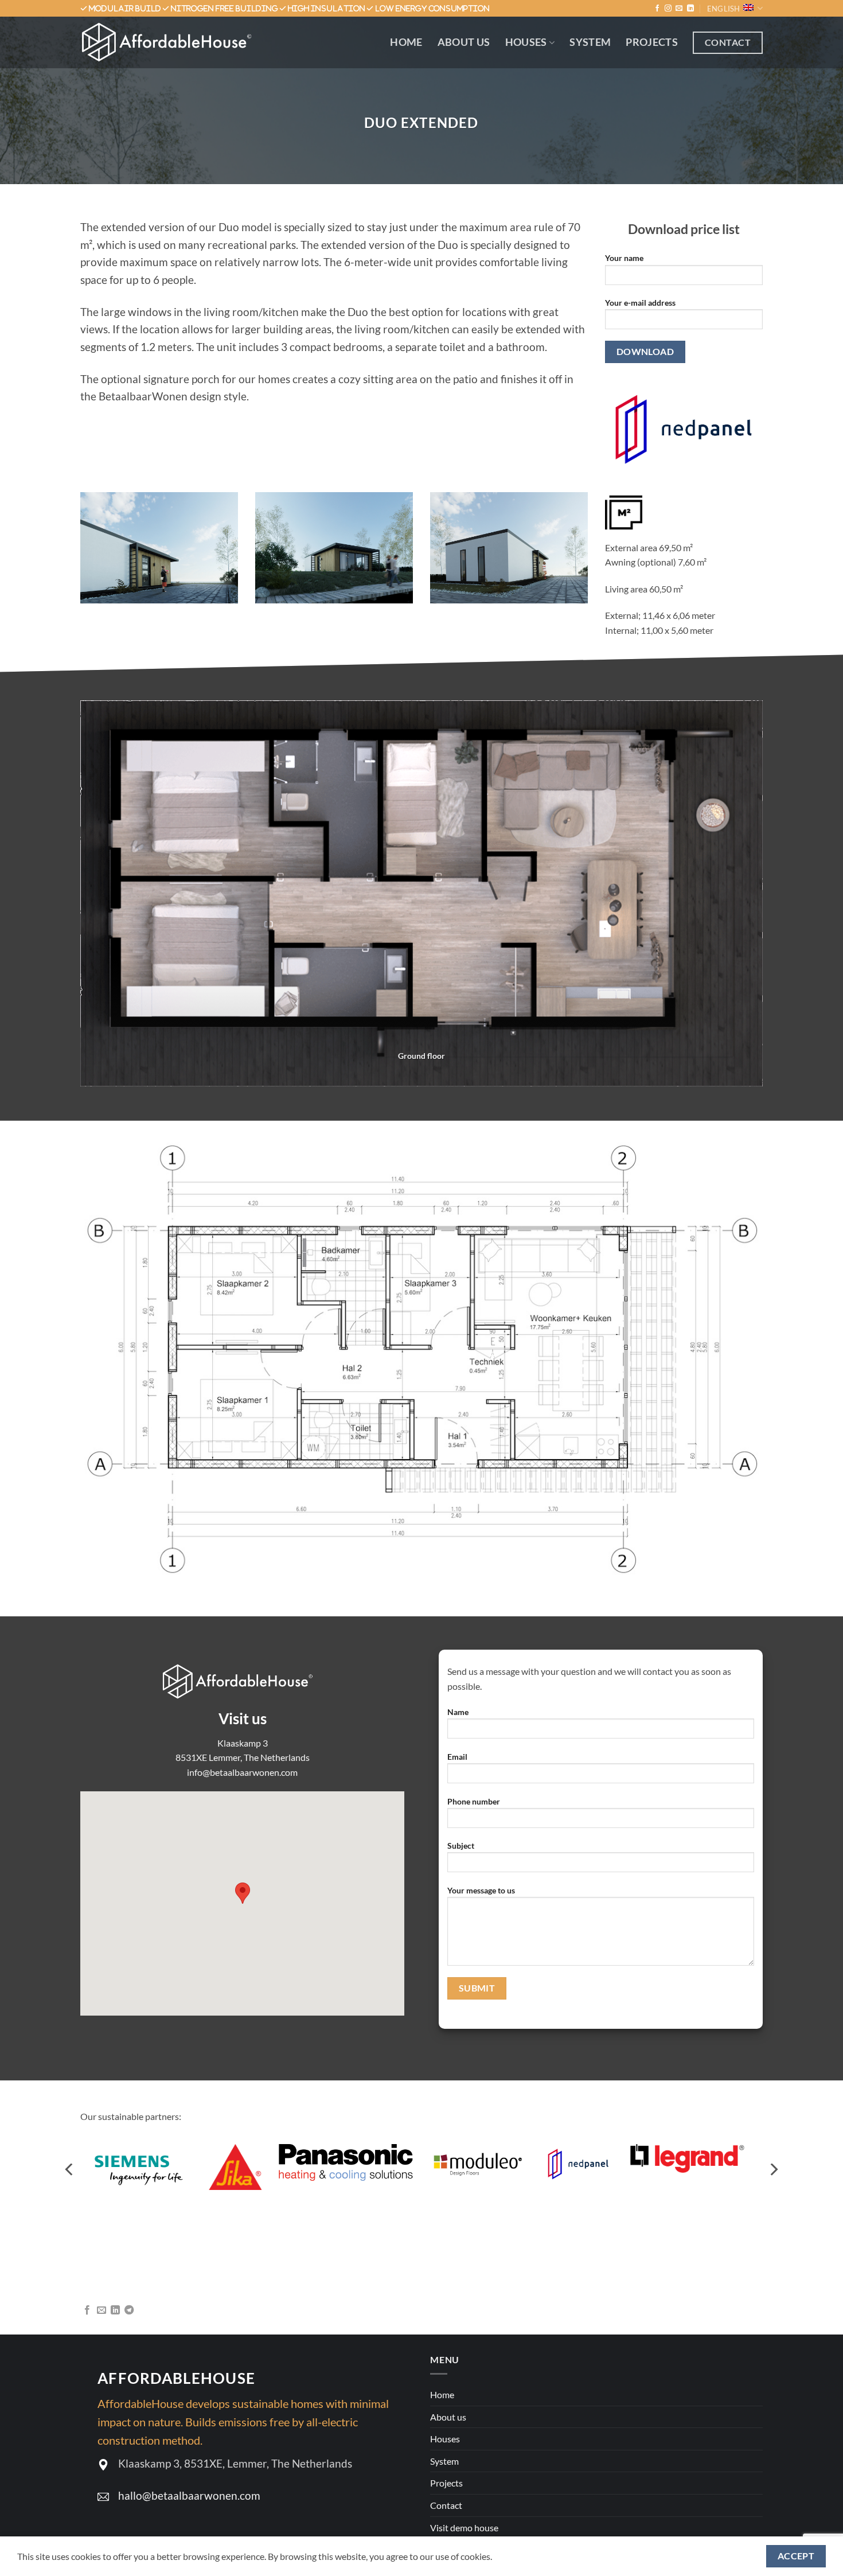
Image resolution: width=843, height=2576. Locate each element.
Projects (652, 42)
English (724, 9)
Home (406, 42)
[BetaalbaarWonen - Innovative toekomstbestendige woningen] (172, 42)
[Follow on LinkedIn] (690, 9)
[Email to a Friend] (102, 2310)
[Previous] (70, 2170)
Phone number (474, 1801)
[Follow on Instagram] (668, 9)
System (590, 42)
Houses (526, 42)
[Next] (773, 2170)
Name (458, 1712)
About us (464, 42)
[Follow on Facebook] (657, 9)
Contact (446, 2505)
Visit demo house (464, 2528)
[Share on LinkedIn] (115, 2310)
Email (457, 1757)
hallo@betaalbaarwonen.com (189, 2495)
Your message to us (481, 1890)
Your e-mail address (640, 303)
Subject (461, 1846)
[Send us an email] (679, 9)
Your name (624, 258)
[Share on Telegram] (129, 2310)
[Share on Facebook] (87, 2310)
